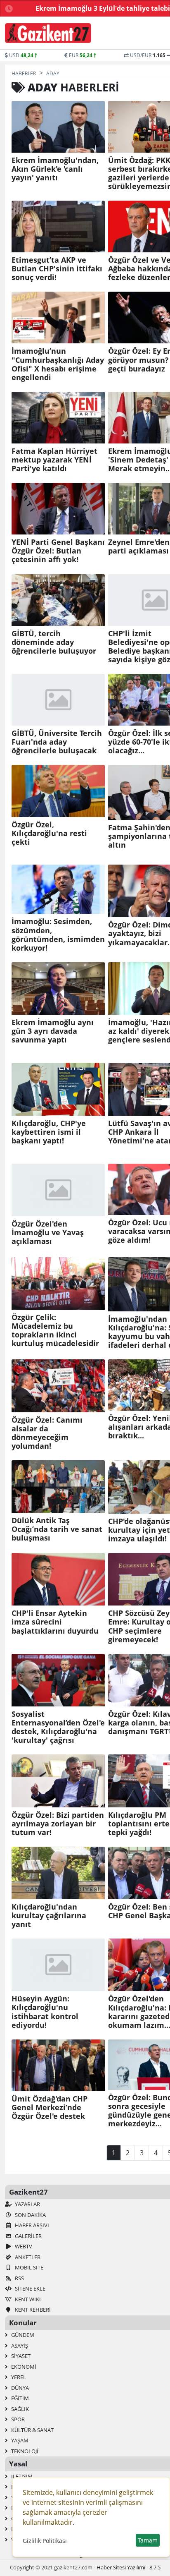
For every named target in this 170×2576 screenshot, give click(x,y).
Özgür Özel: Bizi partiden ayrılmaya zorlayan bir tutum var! (58, 1824)
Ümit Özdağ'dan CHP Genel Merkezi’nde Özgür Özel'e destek (50, 2108)
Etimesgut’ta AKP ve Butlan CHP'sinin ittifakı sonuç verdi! (57, 269)
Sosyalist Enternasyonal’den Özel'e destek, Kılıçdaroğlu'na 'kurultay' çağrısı (58, 1727)
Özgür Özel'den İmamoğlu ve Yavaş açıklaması (48, 1233)
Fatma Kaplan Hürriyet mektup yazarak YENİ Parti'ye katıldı (54, 460)
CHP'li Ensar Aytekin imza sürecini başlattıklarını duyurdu (55, 1622)
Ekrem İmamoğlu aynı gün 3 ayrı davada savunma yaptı (53, 1031)
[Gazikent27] (48, 33)
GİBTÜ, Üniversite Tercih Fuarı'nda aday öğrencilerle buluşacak (57, 742)
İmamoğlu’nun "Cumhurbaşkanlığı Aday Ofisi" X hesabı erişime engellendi (58, 364)
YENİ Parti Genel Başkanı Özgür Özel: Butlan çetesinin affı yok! (58, 551)
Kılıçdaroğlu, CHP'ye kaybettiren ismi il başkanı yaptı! (49, 1132)
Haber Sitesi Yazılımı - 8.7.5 (129, 2567)
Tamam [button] (148, 2540)
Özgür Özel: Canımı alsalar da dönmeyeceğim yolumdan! (47, 1433)
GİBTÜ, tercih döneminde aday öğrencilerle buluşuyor (54, 642)
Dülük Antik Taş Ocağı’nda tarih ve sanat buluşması (57, 1529)
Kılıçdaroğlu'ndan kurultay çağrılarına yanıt (49, 1916)
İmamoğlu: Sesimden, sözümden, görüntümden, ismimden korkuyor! (58, 935)
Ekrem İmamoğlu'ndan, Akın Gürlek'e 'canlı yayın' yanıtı (55, 169)
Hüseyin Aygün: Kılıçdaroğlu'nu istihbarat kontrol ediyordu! (45, 2012)
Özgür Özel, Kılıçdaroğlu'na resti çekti (49, 833)
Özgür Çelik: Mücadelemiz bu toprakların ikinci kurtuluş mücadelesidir (55, 1330)
